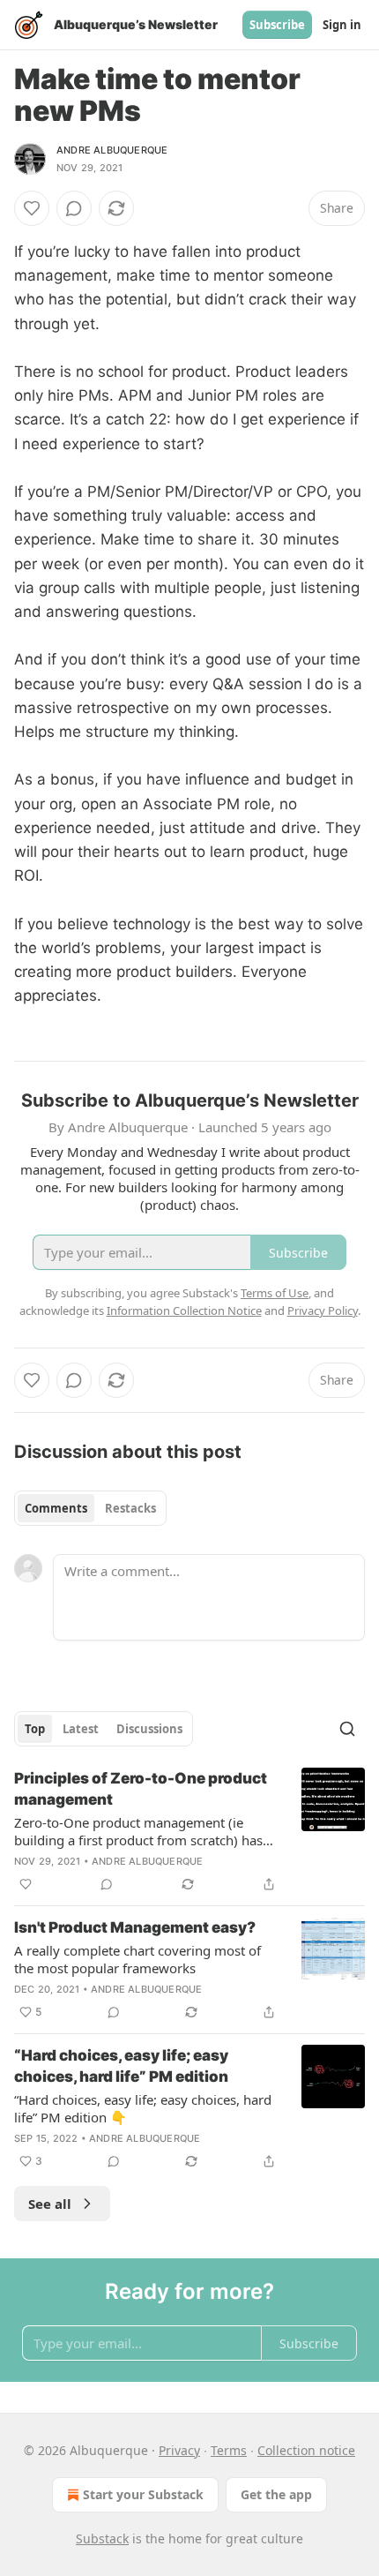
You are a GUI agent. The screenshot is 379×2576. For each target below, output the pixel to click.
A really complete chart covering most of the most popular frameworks (137, 1959)
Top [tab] (35, 1729)
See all (50, 2204)
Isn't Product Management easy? (135, 1927)
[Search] (347, 1729)
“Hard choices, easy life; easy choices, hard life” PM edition (121, 2066)
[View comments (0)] (74, 208)
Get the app (276, 2494)
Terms (229, 2450)
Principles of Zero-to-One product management (141, 1789)
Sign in (342, 25)
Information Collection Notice (184, 1311)
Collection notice (306, 2450)
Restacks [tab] (130, 1508)
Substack (102, 2538)
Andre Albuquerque (112, 150)
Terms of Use (275, 1293)
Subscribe (277, 25)
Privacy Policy (323, 1311)
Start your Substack (143, 2494)
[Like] (32, 208)
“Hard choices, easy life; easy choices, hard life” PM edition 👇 (143, 2108)
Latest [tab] (81, 1729)
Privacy (179, 2450)
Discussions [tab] (149, 1729)
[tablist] (90, 1508)
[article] (189, 1831)
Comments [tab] (56, 1508)
